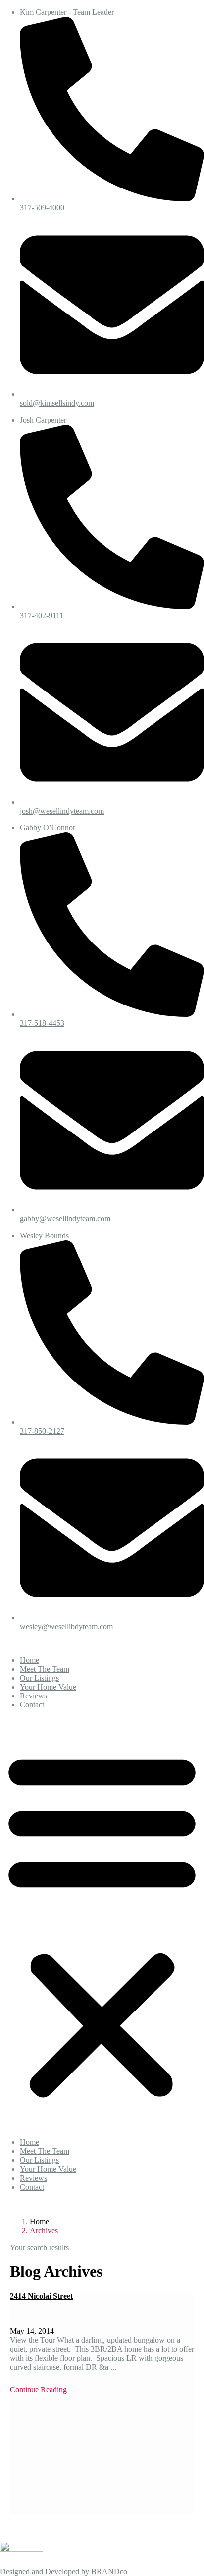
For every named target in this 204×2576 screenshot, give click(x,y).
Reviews (33, 1696)
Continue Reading (38, 2390)
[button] (102, 1924)
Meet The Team (45, 1669)
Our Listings (39, 1678)
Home (29, 1660)
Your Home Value (48, 1687)
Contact (32, 1705)
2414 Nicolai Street (41, 2296)
